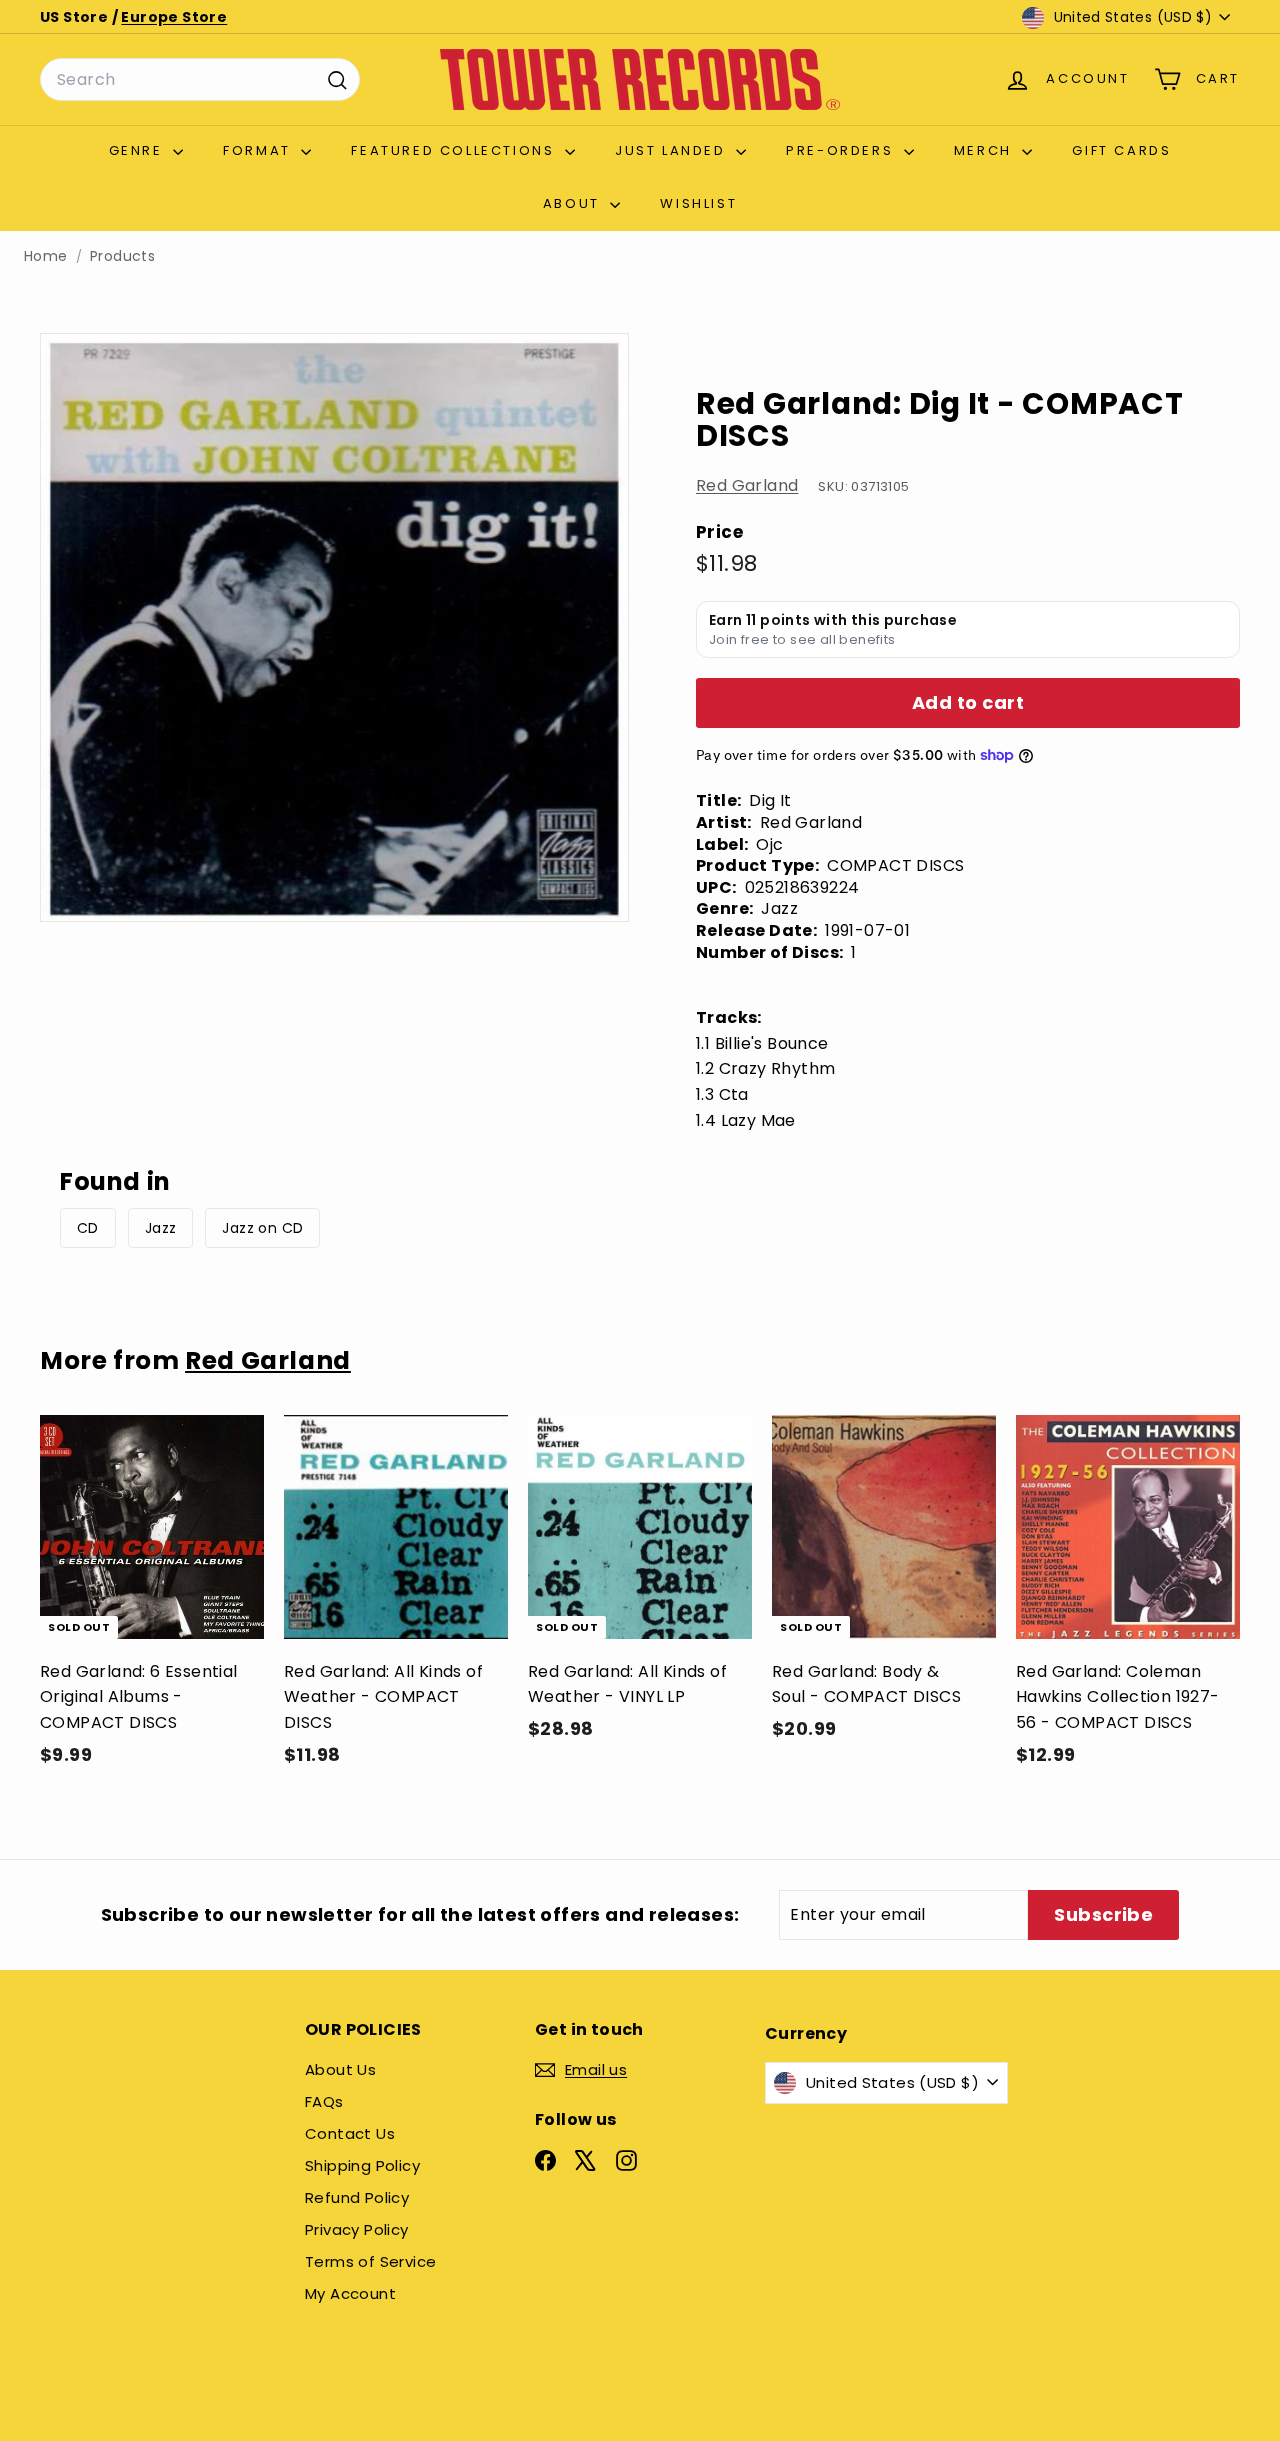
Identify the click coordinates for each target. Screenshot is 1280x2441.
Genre (139, 150)
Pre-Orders (842, 150)
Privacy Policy (357, 2229)
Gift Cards (1121, 150)
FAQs (324, 2101)
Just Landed (673, 150)
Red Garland (747, 485)
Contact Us (350, 2133)
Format (259, 150)
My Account (350, 2293)
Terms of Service (370, 2261)
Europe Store (174, 17)
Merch (986, 150)
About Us (340, 2069)
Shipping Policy (362, 2165)
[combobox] (200, 80)
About (574, 203)
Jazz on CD (262, 1228)
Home (46, 256)
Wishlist (698, 203)
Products (122, 256)
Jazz (161, 1228)
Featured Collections (455, 150)
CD (88, 1228)
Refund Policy (357, 2197)
